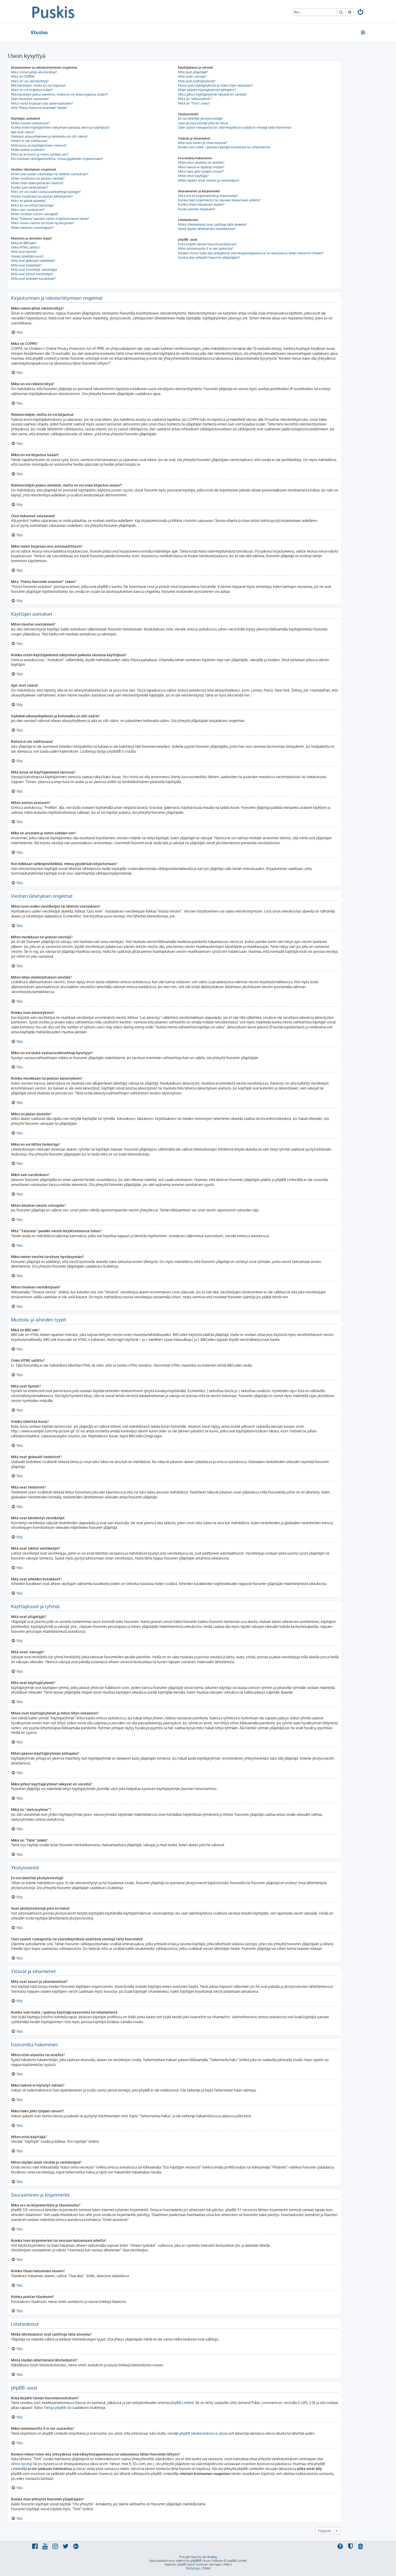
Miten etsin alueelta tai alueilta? (201, 162)
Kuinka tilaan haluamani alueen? (201, 204)
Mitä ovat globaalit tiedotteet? (33, 261)
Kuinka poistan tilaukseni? (197, 209)
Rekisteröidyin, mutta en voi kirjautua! (38, 85)
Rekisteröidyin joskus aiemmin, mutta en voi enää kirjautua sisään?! (60, 94)
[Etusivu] (53, 12)
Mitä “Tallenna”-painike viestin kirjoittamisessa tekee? (50, 219)
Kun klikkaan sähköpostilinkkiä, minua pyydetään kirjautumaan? (57, 159)
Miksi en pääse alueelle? (29, 201)
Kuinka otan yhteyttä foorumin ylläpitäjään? (209, 257)
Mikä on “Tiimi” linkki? (194, 103)
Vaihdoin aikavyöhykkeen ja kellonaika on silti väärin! (49, 136)
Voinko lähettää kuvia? (27, 256)
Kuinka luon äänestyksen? (29, 187)
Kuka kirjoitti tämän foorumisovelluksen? (207, 244)
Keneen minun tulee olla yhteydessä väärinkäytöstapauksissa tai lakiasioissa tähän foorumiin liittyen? (251, 253)
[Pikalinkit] (363, 32)
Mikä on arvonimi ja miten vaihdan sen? (40, 154)
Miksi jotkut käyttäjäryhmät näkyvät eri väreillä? (212, 94)
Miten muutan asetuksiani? (30, 123)
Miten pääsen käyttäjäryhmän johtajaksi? (207, 90)
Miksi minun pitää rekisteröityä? (34, 72)
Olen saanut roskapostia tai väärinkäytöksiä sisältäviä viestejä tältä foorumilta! (235, 127)
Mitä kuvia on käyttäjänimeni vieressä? (39, 145)
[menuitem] (361, 13)
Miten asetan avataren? (28, 150)
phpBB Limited (182, 2403)
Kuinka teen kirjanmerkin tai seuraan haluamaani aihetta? (219, 200)
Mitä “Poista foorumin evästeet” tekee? (39, 108)
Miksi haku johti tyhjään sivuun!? (201, 171)
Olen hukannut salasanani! (30, 99)
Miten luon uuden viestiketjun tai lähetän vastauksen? (50, 174)
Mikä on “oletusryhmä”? (195, 99)
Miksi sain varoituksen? (28, 210)
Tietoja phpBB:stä (58, 2408)
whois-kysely (21, 2464)
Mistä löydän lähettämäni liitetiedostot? (207, 229)
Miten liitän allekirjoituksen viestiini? (37, 183)
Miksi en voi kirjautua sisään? (32, 90)
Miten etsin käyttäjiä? (193, 176)
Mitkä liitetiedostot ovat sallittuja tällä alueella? (212, 224)
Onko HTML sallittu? (26, 247)
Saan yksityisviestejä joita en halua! (203, 123)
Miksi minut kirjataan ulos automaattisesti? (42, 103)
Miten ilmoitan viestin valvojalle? (35, 214)
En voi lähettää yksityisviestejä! (200, 118)
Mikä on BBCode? (24, 243)
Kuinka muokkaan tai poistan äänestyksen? (42, 196)
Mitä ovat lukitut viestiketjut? (32, 274)
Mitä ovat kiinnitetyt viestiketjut (34, 270)
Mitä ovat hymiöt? (24, 252)
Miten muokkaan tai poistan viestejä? (38, 178)
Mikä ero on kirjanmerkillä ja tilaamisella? (208, 196)
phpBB (113, 751)
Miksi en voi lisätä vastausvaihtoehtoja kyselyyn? (46, 192)
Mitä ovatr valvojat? (192, 76)
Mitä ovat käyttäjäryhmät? (197, 81)
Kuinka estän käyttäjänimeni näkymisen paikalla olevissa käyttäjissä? (60, 127)
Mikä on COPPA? (23, 76)
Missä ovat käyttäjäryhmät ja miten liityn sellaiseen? (215, 85)
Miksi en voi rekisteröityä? (30, 81)
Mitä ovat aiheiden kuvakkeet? (33, 279)
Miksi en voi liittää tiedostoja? (33, 205)
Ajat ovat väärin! (23, 132)
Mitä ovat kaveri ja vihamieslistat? (203, 143)
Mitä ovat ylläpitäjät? (193, 72)
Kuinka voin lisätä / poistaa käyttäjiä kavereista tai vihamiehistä (224, 147)
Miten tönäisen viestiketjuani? (32, 228)
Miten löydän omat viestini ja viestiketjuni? (209, 180)
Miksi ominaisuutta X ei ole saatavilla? (206, 248)
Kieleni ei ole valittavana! (29, 141)
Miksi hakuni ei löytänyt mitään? (201, 167)
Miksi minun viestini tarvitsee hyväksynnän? (43, 223)
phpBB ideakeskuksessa (198, 2433)
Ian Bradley (210, 2557)
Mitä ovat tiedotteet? (26, 265)
